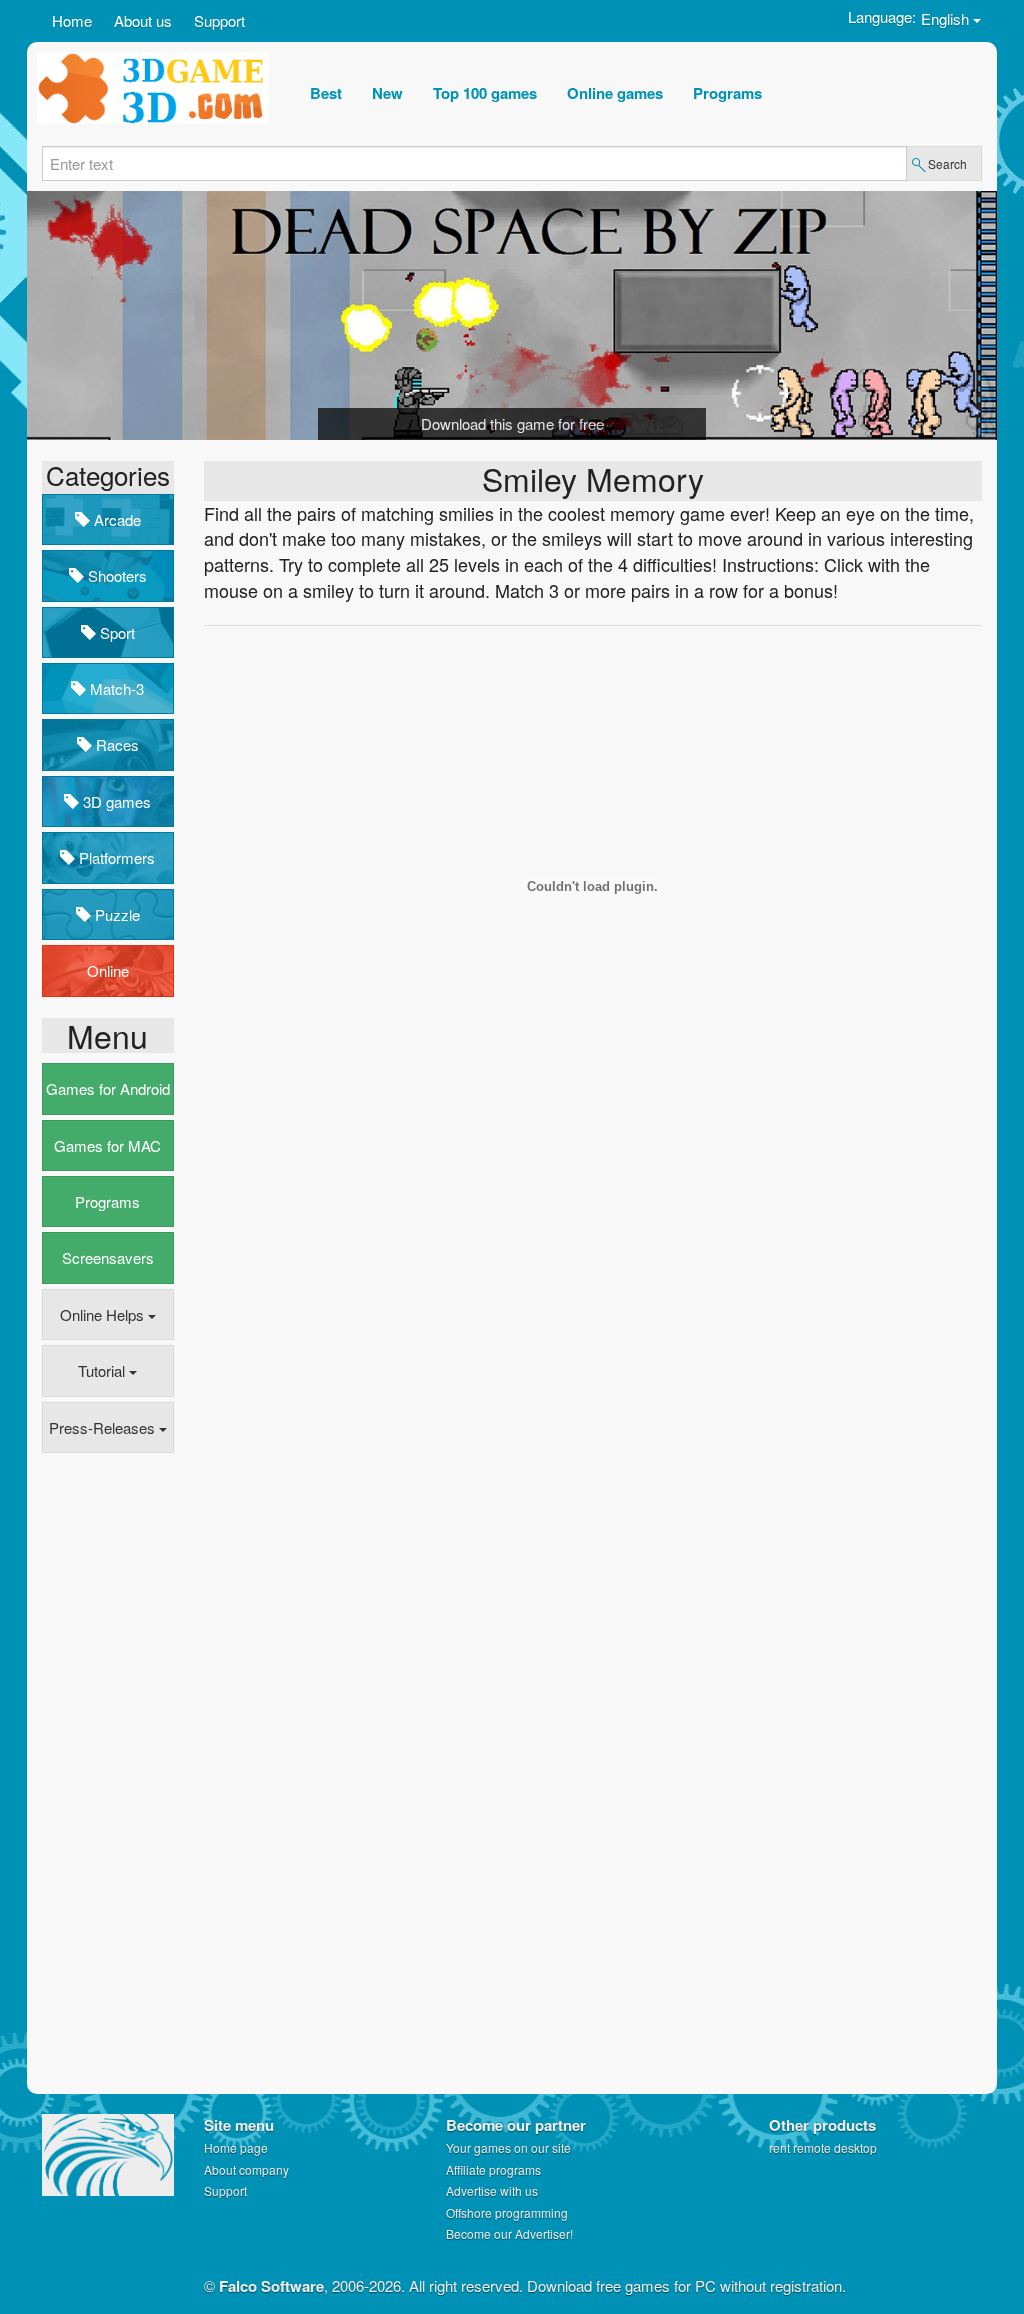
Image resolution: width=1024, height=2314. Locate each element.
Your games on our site (508, 2147)
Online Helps (104, 1314)
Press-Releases (104, 1427)
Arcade (115, 519)
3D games (115, 801)
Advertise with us (492, 2190)
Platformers (115, 857)
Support (219, 20)
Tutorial (103, 1370)
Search (947, 163)
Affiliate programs (493, 2169)
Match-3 (115, 688)
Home (72, 20)
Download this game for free (512, 423)
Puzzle (115, 914)
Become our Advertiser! (509, 2233)
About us (143, 20)
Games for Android (108, 1088)
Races (115, 744)
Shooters (115, 575)
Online (108, 970)
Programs (107, 1201)
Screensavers (108, 1257)
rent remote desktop (823, 2147)
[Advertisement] (122, 1775)
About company (246, 2169)
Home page (236, 2147)
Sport (115, 632)
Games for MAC (107, 1145)
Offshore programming (507, 2212)
